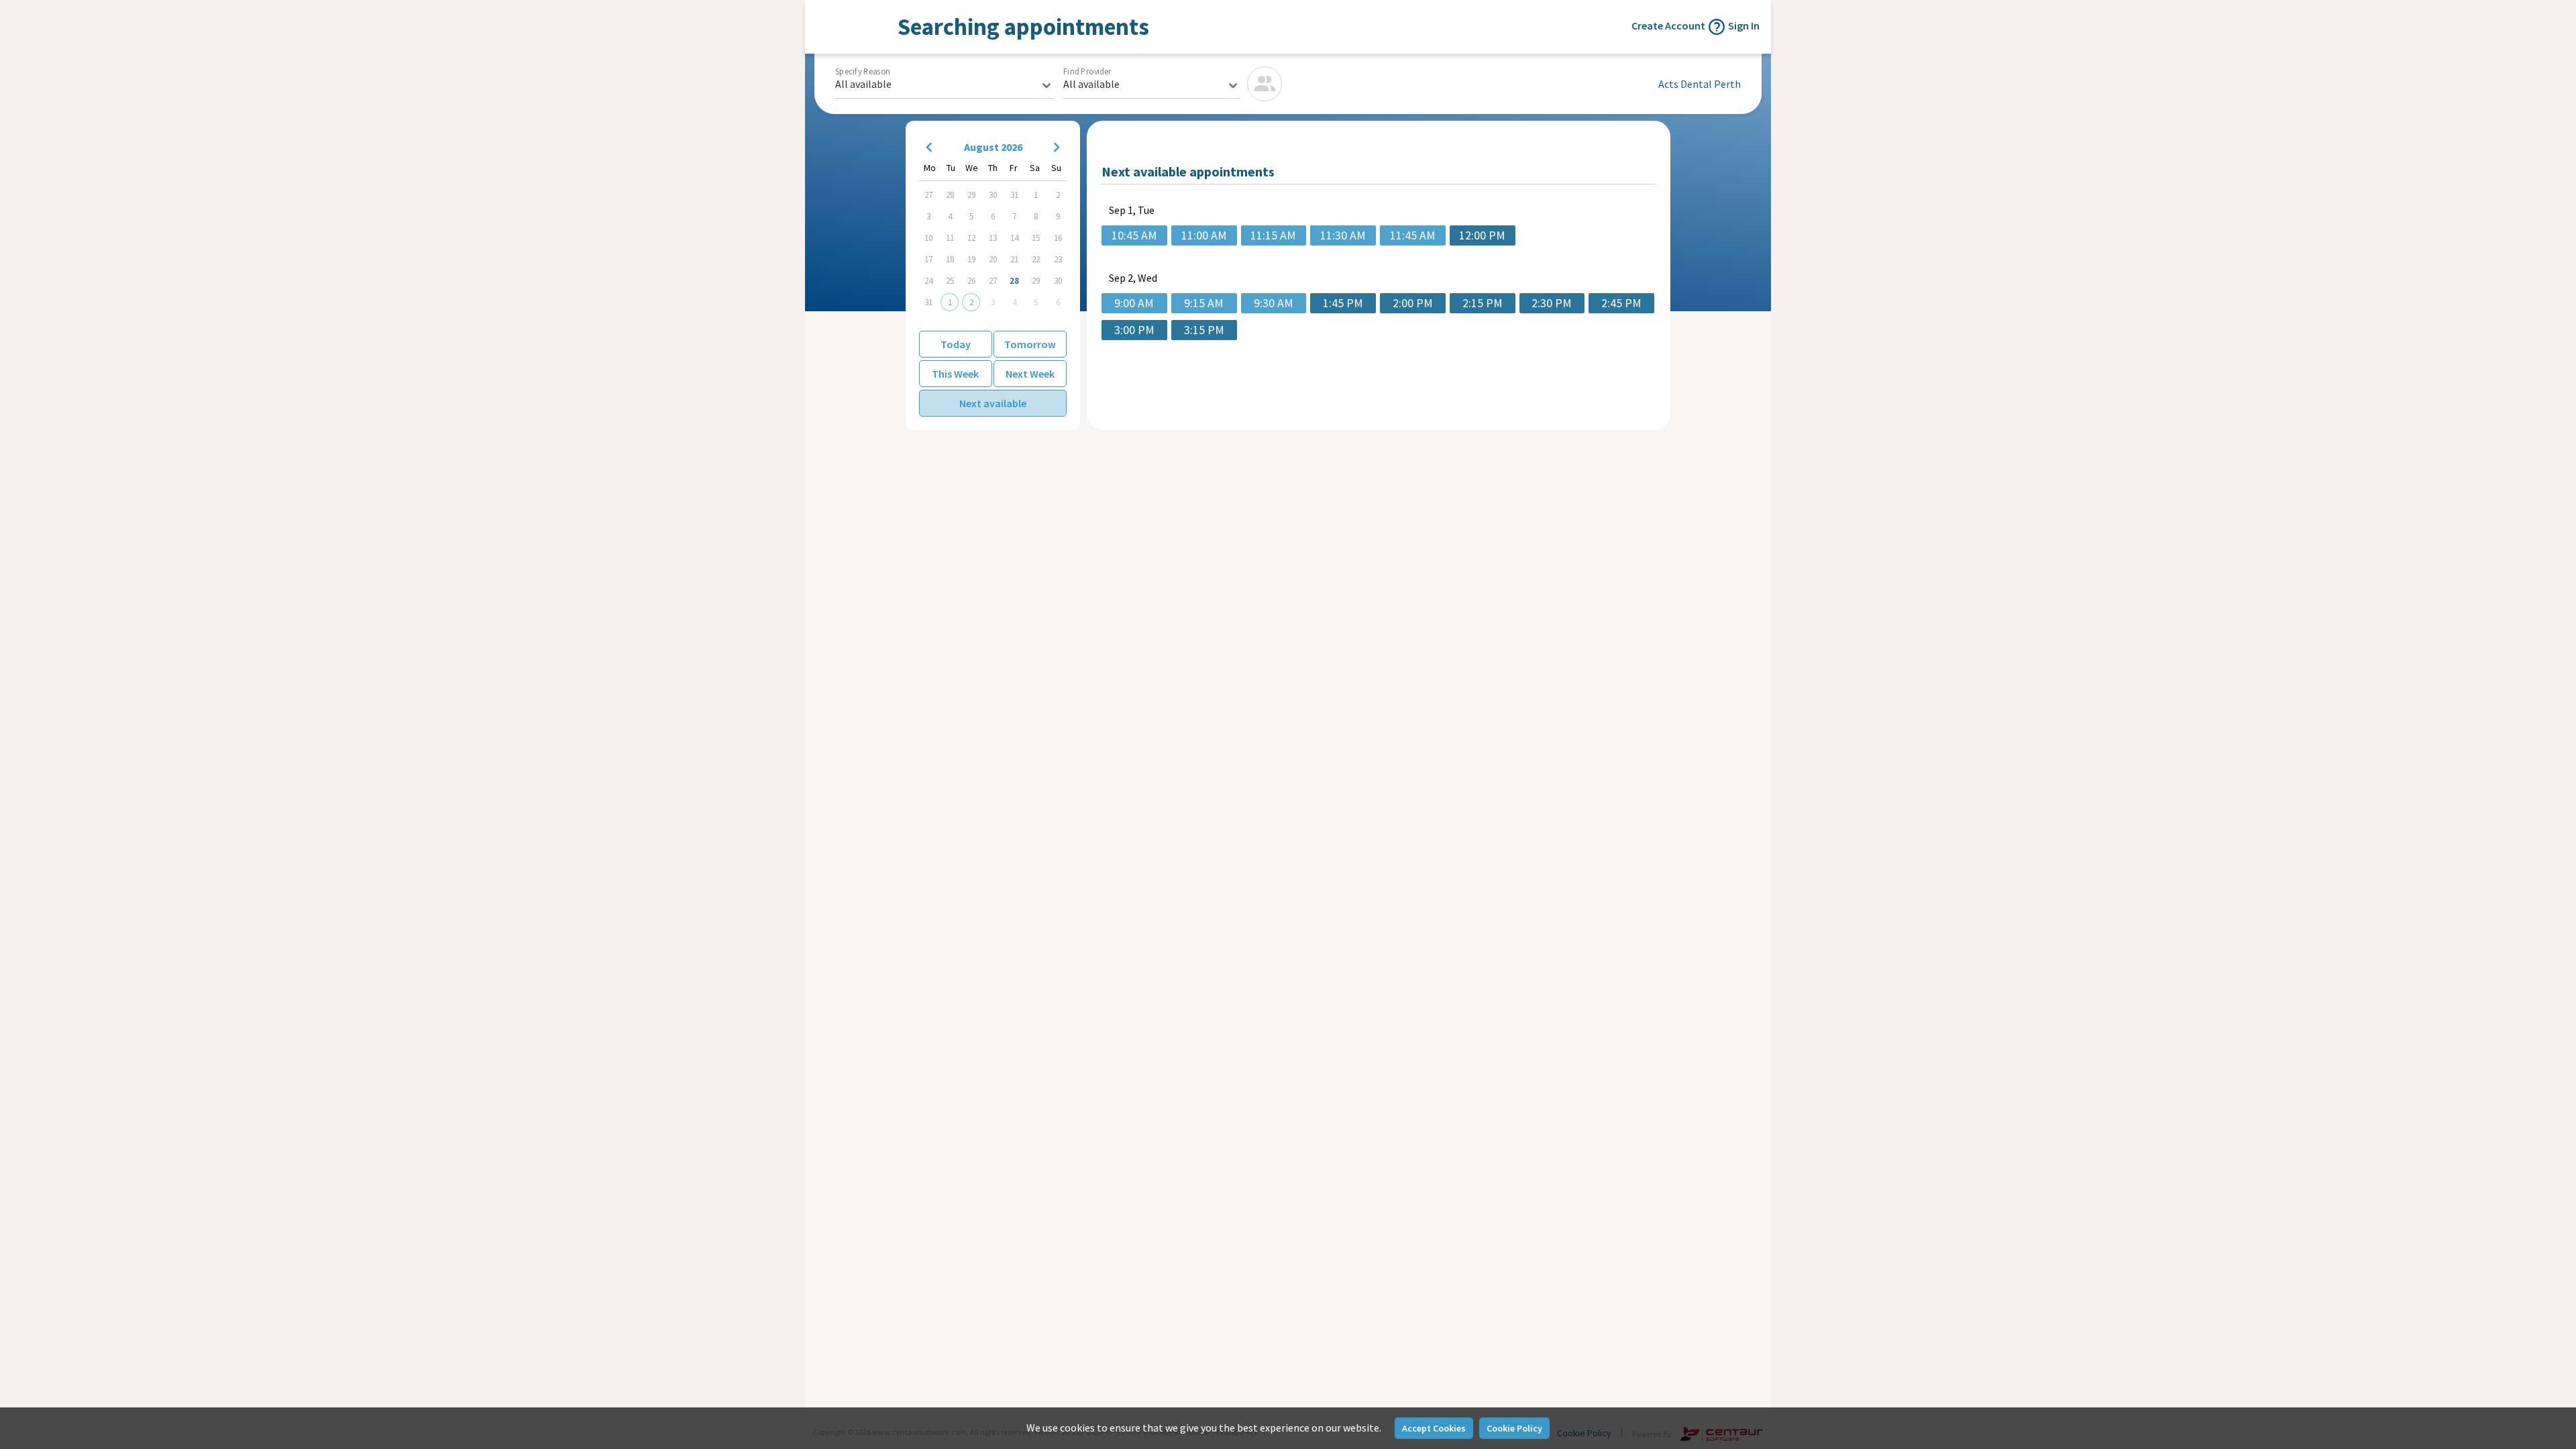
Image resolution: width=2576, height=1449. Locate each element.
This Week (955, 374)
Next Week (1030, 374)
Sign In (1744, 25)
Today (956, 344)
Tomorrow (1030, 344)
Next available (993, 403)
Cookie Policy (1514, 1428)
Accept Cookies (1434, 1428)
